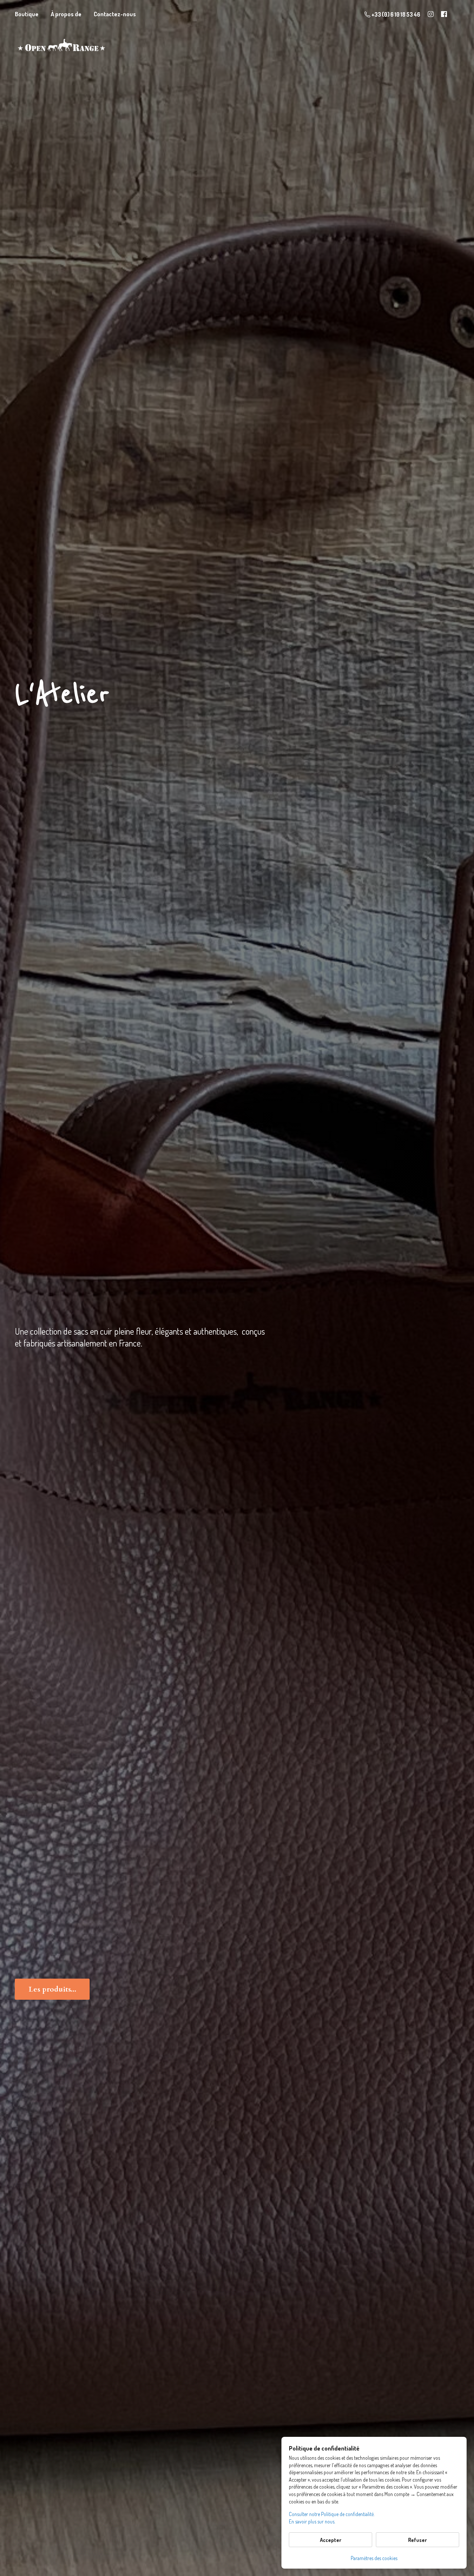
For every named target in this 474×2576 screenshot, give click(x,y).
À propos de (66, 14)
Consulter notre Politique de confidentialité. (332, 2514)
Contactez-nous (115, 14)
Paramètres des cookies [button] (374, 2558)
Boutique (27, 14)
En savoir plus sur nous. (312, 2521)
